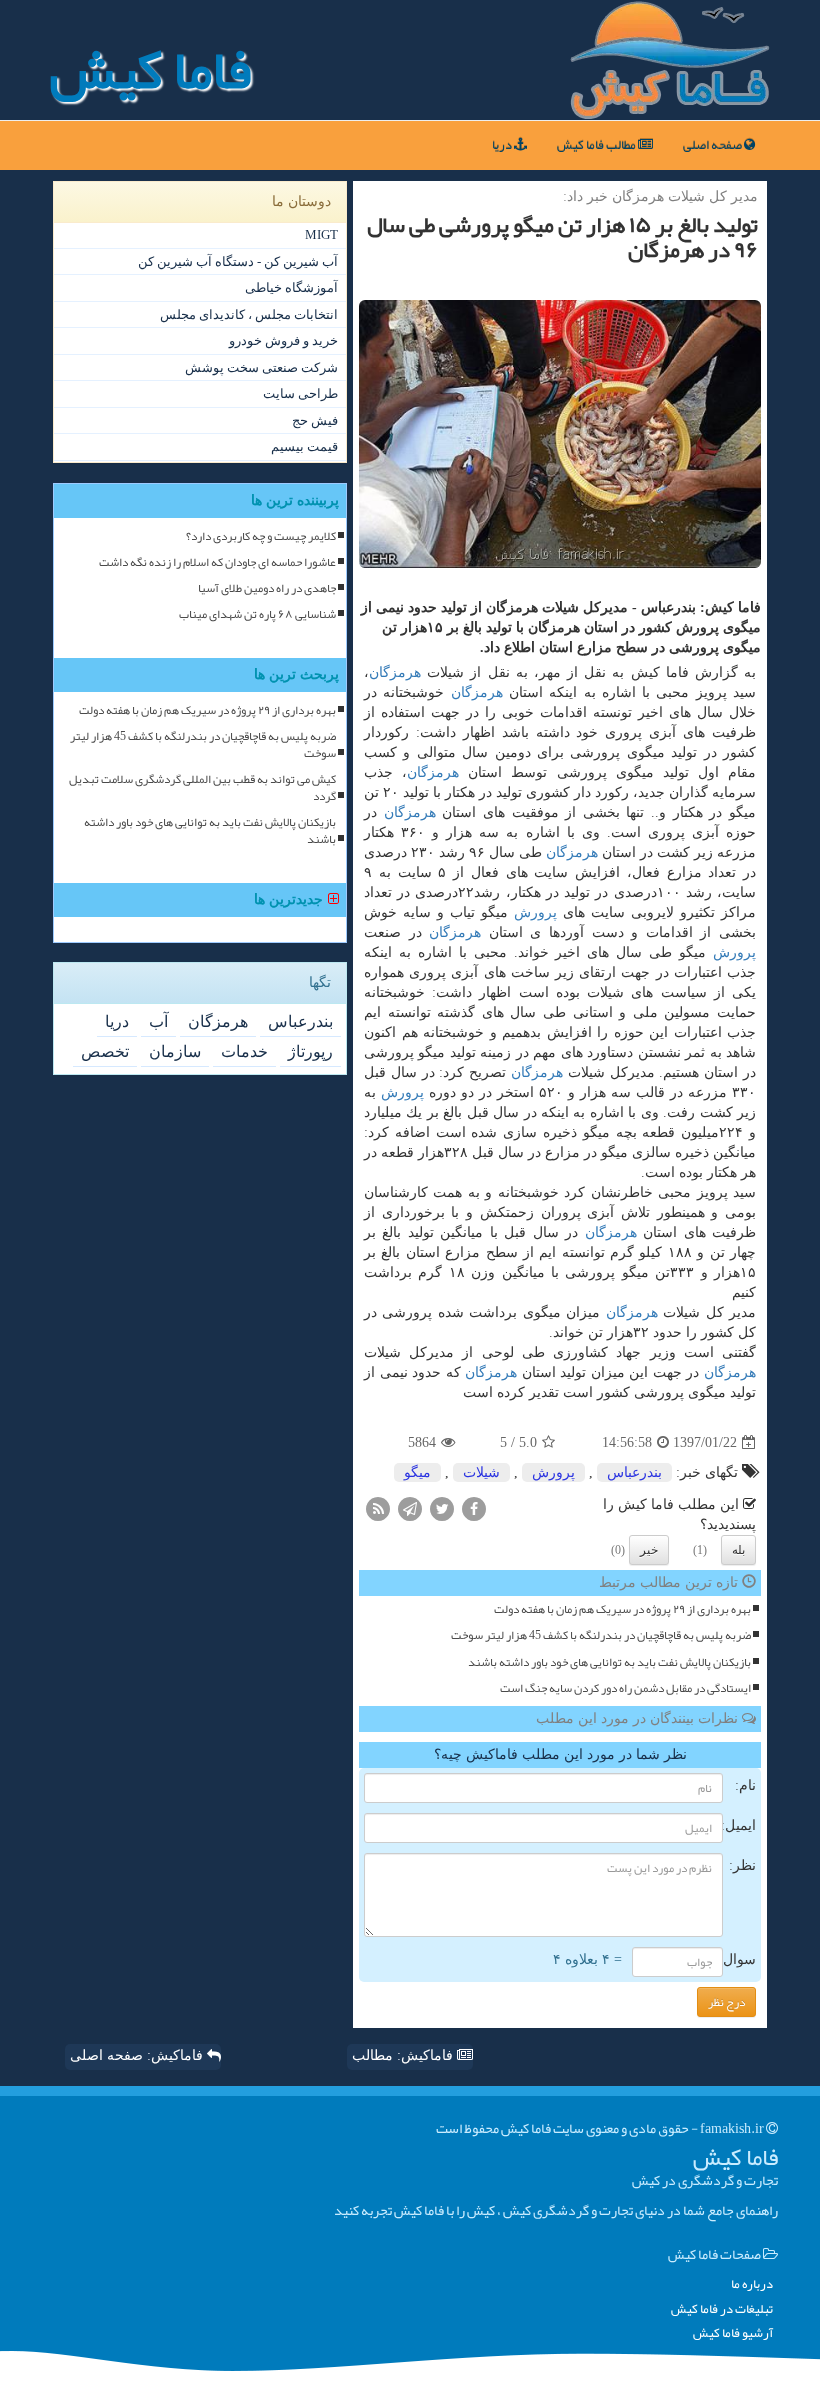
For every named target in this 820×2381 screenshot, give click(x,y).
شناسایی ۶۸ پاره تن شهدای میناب (257, 614)
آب (158, 1021)
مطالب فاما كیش (597, 145)
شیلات (481, 1472)
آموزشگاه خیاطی (291, 287)
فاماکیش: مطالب (404, 2055)
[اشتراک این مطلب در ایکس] (442, 1508)
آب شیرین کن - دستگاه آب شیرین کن (238, 261)
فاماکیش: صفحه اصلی (138, 2055)
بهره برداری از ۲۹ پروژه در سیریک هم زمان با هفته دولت (622, 1609)
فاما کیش (150, 70)
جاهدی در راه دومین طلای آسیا (267, 588)
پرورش (535, 912)
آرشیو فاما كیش (733, 2333)
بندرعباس (634, 1472)
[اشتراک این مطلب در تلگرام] (410, 1508)
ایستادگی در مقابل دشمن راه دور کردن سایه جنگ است (625, 1688)
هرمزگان (395, 672)
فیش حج (315, 420)
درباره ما (752, 2284)
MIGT (321, 234)
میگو (417, 1472)
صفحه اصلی (713, 145)
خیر (649, 1550)
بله (738, 1550)
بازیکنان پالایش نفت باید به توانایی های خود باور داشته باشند (609, 1662)
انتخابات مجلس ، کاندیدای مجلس (249, 314)
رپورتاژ (310, 1051)
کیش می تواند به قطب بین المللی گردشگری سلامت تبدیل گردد (202, 788)
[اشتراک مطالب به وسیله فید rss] (378, 1508)
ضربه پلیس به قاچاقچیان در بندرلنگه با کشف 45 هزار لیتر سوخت (601, 1635)
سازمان (175, 1051)
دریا (503, 145)
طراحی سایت (300, 393)
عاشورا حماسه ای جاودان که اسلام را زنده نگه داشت (217, 562)
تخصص (105, 1051)
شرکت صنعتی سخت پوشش (261, 367)
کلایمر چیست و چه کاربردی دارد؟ (261, 536)
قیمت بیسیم (304, 446)
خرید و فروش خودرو (283, 340)
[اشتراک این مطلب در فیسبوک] (474, 1508)
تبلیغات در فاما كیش (722, 2309)
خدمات (244, 1051)
